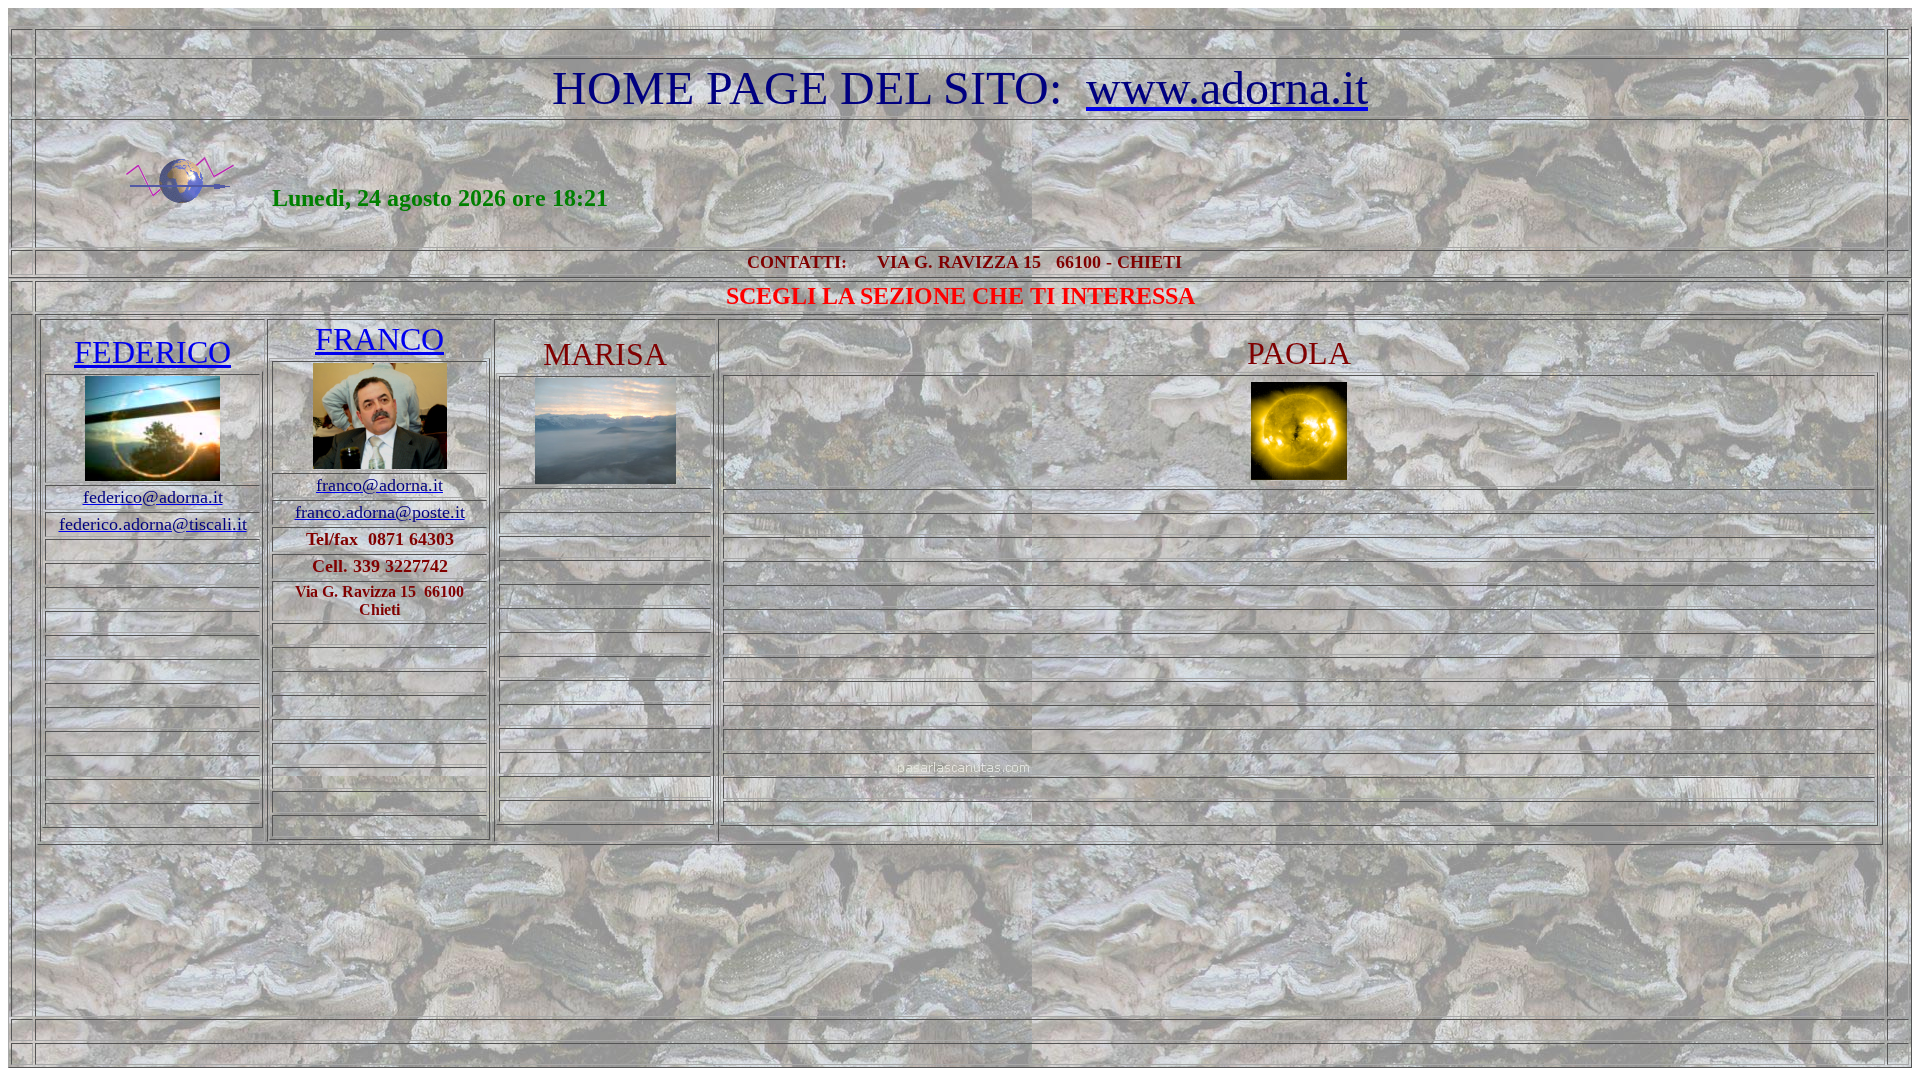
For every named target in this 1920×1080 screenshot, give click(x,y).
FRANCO (379, 339)
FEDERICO (152, 352)
